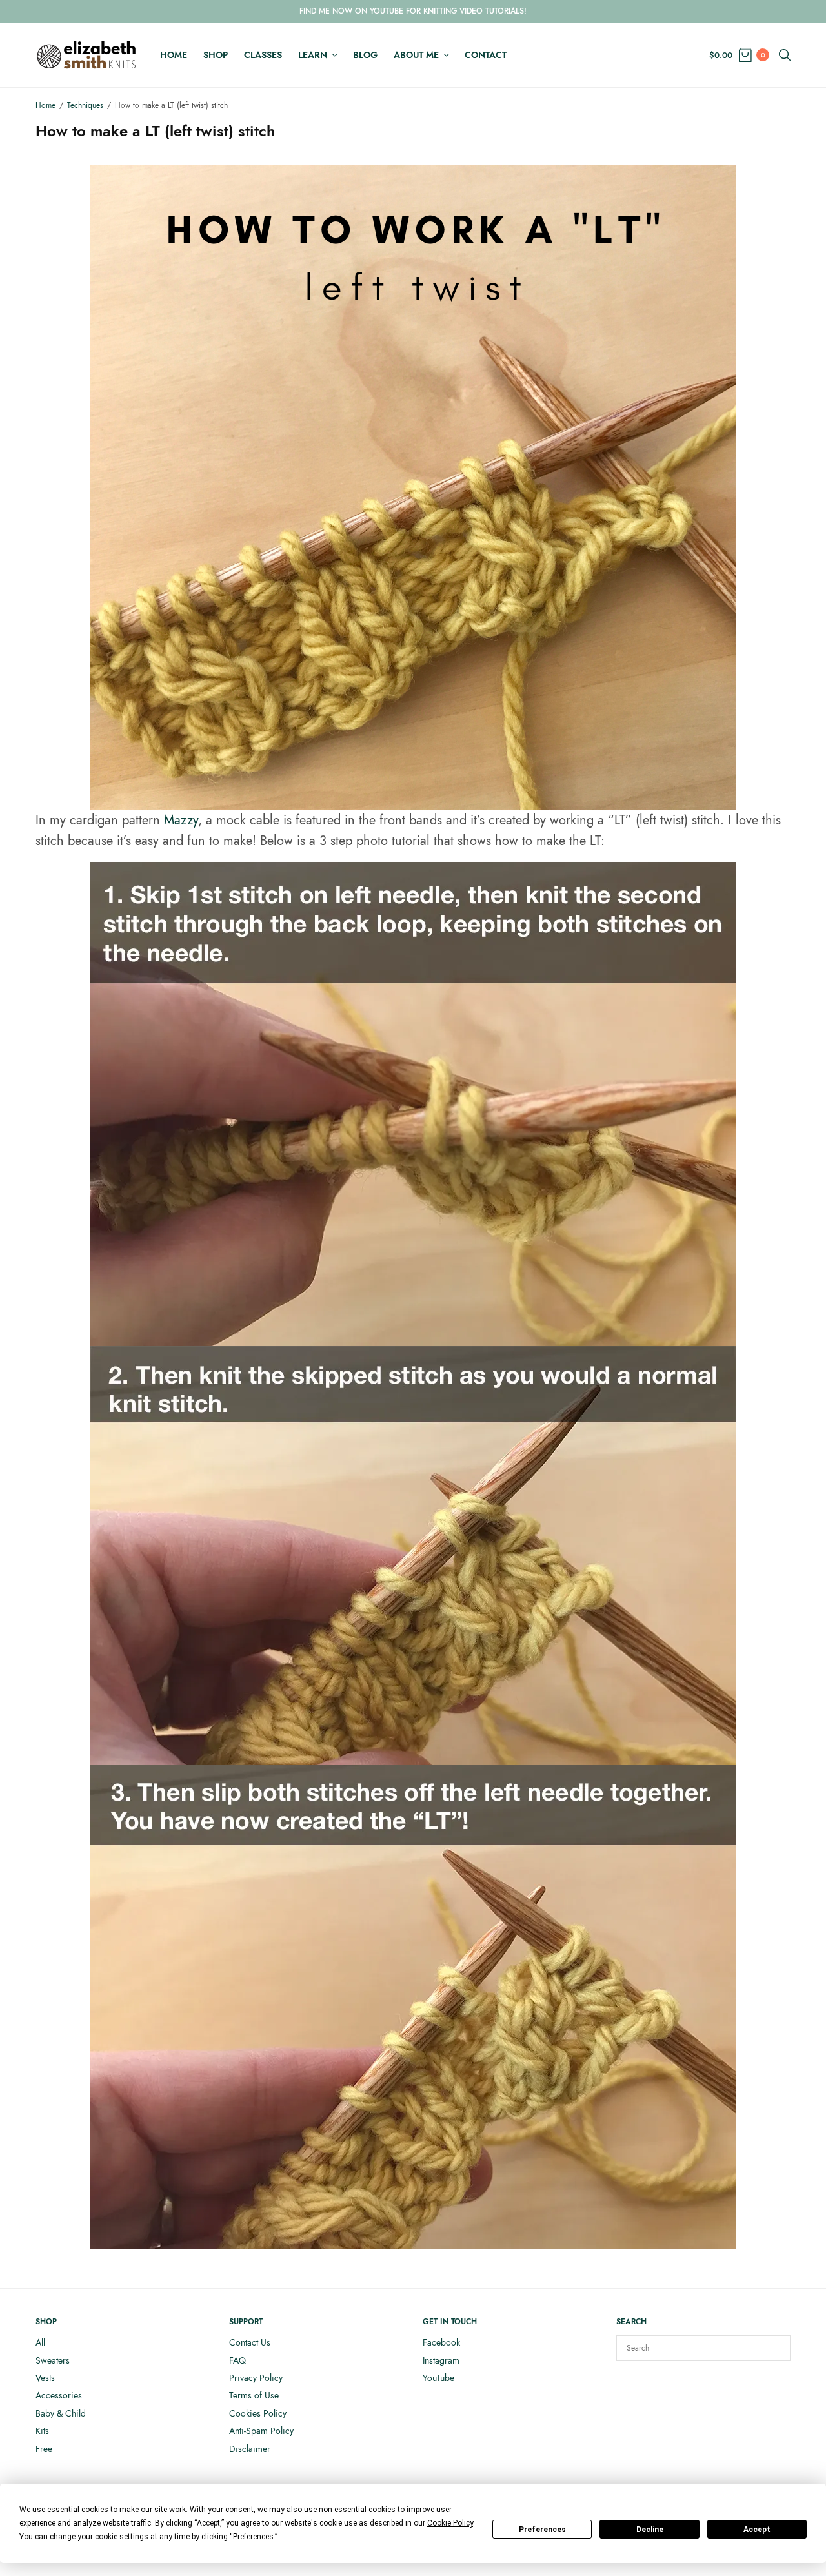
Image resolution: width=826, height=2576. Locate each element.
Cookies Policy (258, 2413)
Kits (42, 2431)
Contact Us (250, 2342)
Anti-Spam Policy (261, 2431)
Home (174, 55)
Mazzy (181, 820)
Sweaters (53, 2360)
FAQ (237, 2360)
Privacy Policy (256, 2378)
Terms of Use (254, 2395)
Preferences (542, 2530)
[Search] (774, 2348)
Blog (365, 55)
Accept (757, 2530)
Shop (216, 55)
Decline (650, 2530)
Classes (263, 55)
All (40, 2342)
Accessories (59, 2395)
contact (486, 55)
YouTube (438, 2378)
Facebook (441, 2342)
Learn (313, 55)
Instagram (441, 2360)
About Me (416, 55)
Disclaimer (250, 2449)
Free (44, 2449)
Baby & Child (61, 2413)
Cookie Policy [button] (450, 2523)
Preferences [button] (253, 2537)
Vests (45, 2378)
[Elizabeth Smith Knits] (86, 55)
